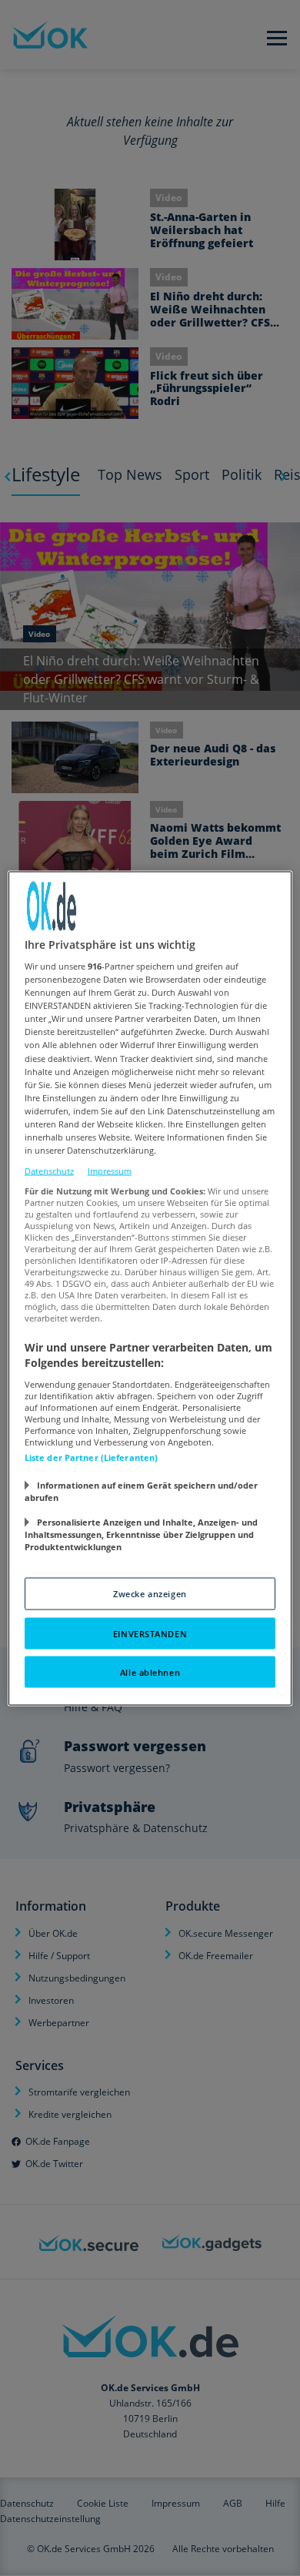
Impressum (110, 1171)
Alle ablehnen (150, 1672)
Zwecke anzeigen (150, 1593)
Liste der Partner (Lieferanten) (92, 1457)
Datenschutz (49, 1171)
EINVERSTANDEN (150, 1633)
